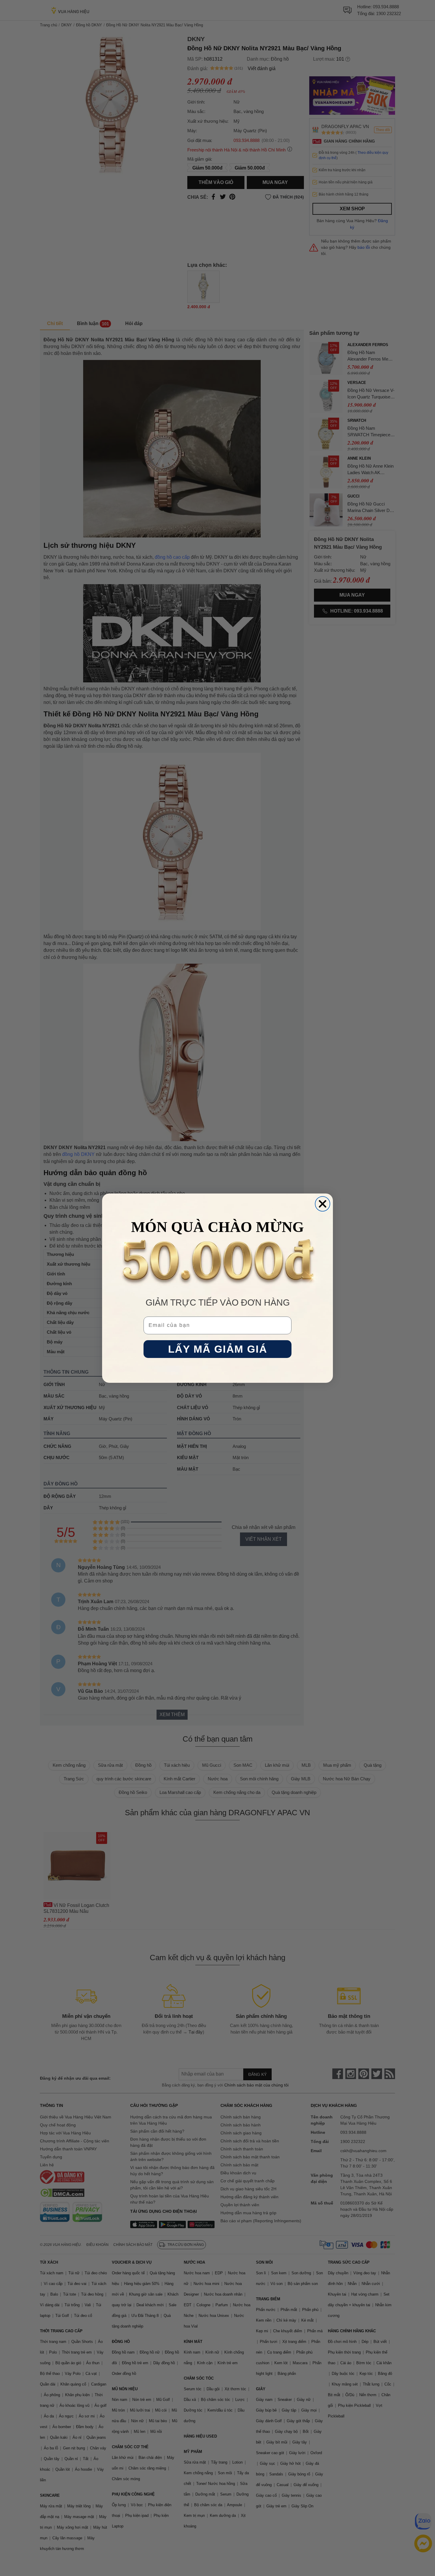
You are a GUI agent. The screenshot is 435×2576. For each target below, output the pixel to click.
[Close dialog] (323, 1204)
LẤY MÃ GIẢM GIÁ (218, 1349)
